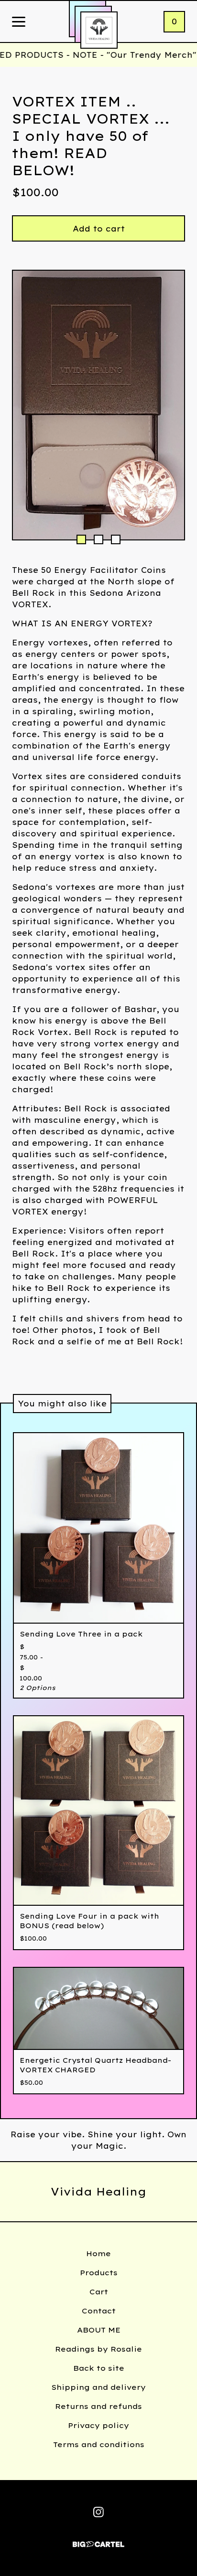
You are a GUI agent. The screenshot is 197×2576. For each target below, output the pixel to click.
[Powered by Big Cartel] (98, 2540)
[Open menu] (19, 22)
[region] (98, 55)
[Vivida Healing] (99, 30)
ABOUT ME (99, 2330)
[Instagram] (98, 2512)
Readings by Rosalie (98, 2349)
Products (99, 2273)
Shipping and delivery (98, 2387)
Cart (99, 2292)
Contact (99, 2311)
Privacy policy (98, 2425)
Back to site (99, 2368)
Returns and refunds (98, 2406)
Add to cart (99, 229)
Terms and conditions (99, 2444)
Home (98, 2254)
